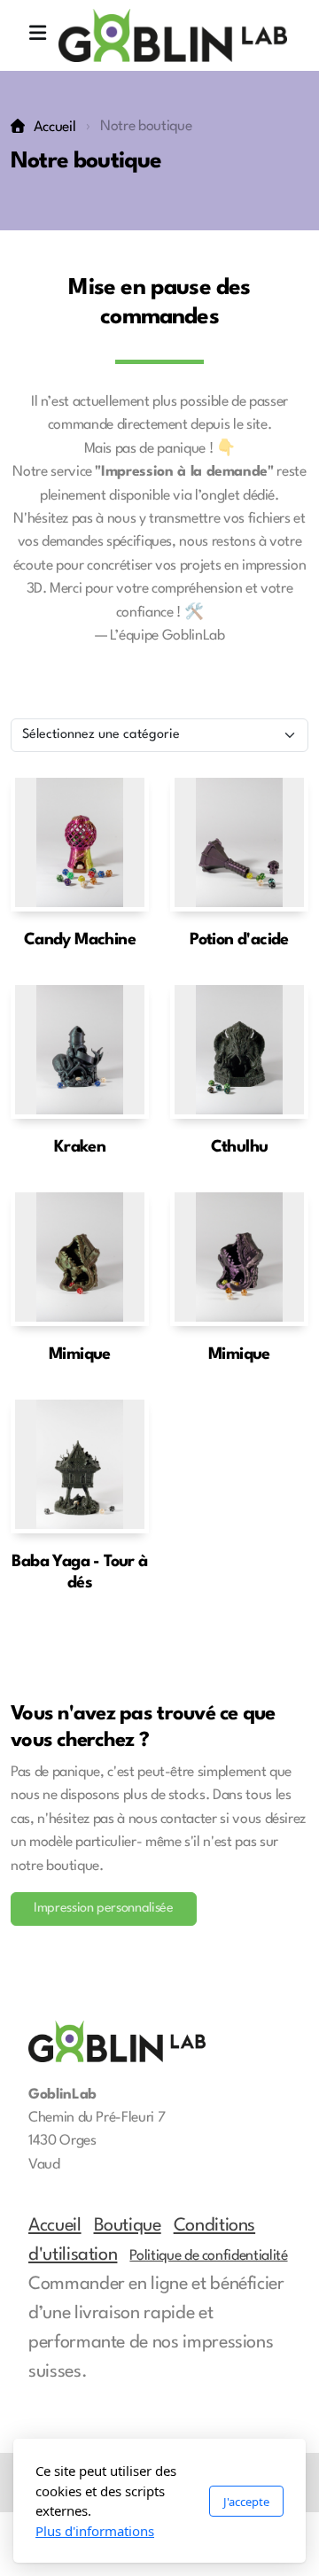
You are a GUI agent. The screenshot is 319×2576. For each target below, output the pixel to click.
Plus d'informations (95, 2531)
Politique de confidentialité (208, 2256)
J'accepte (246, 2502)
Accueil (54, 128)
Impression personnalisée (104, 1909)
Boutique (128, 2226)
